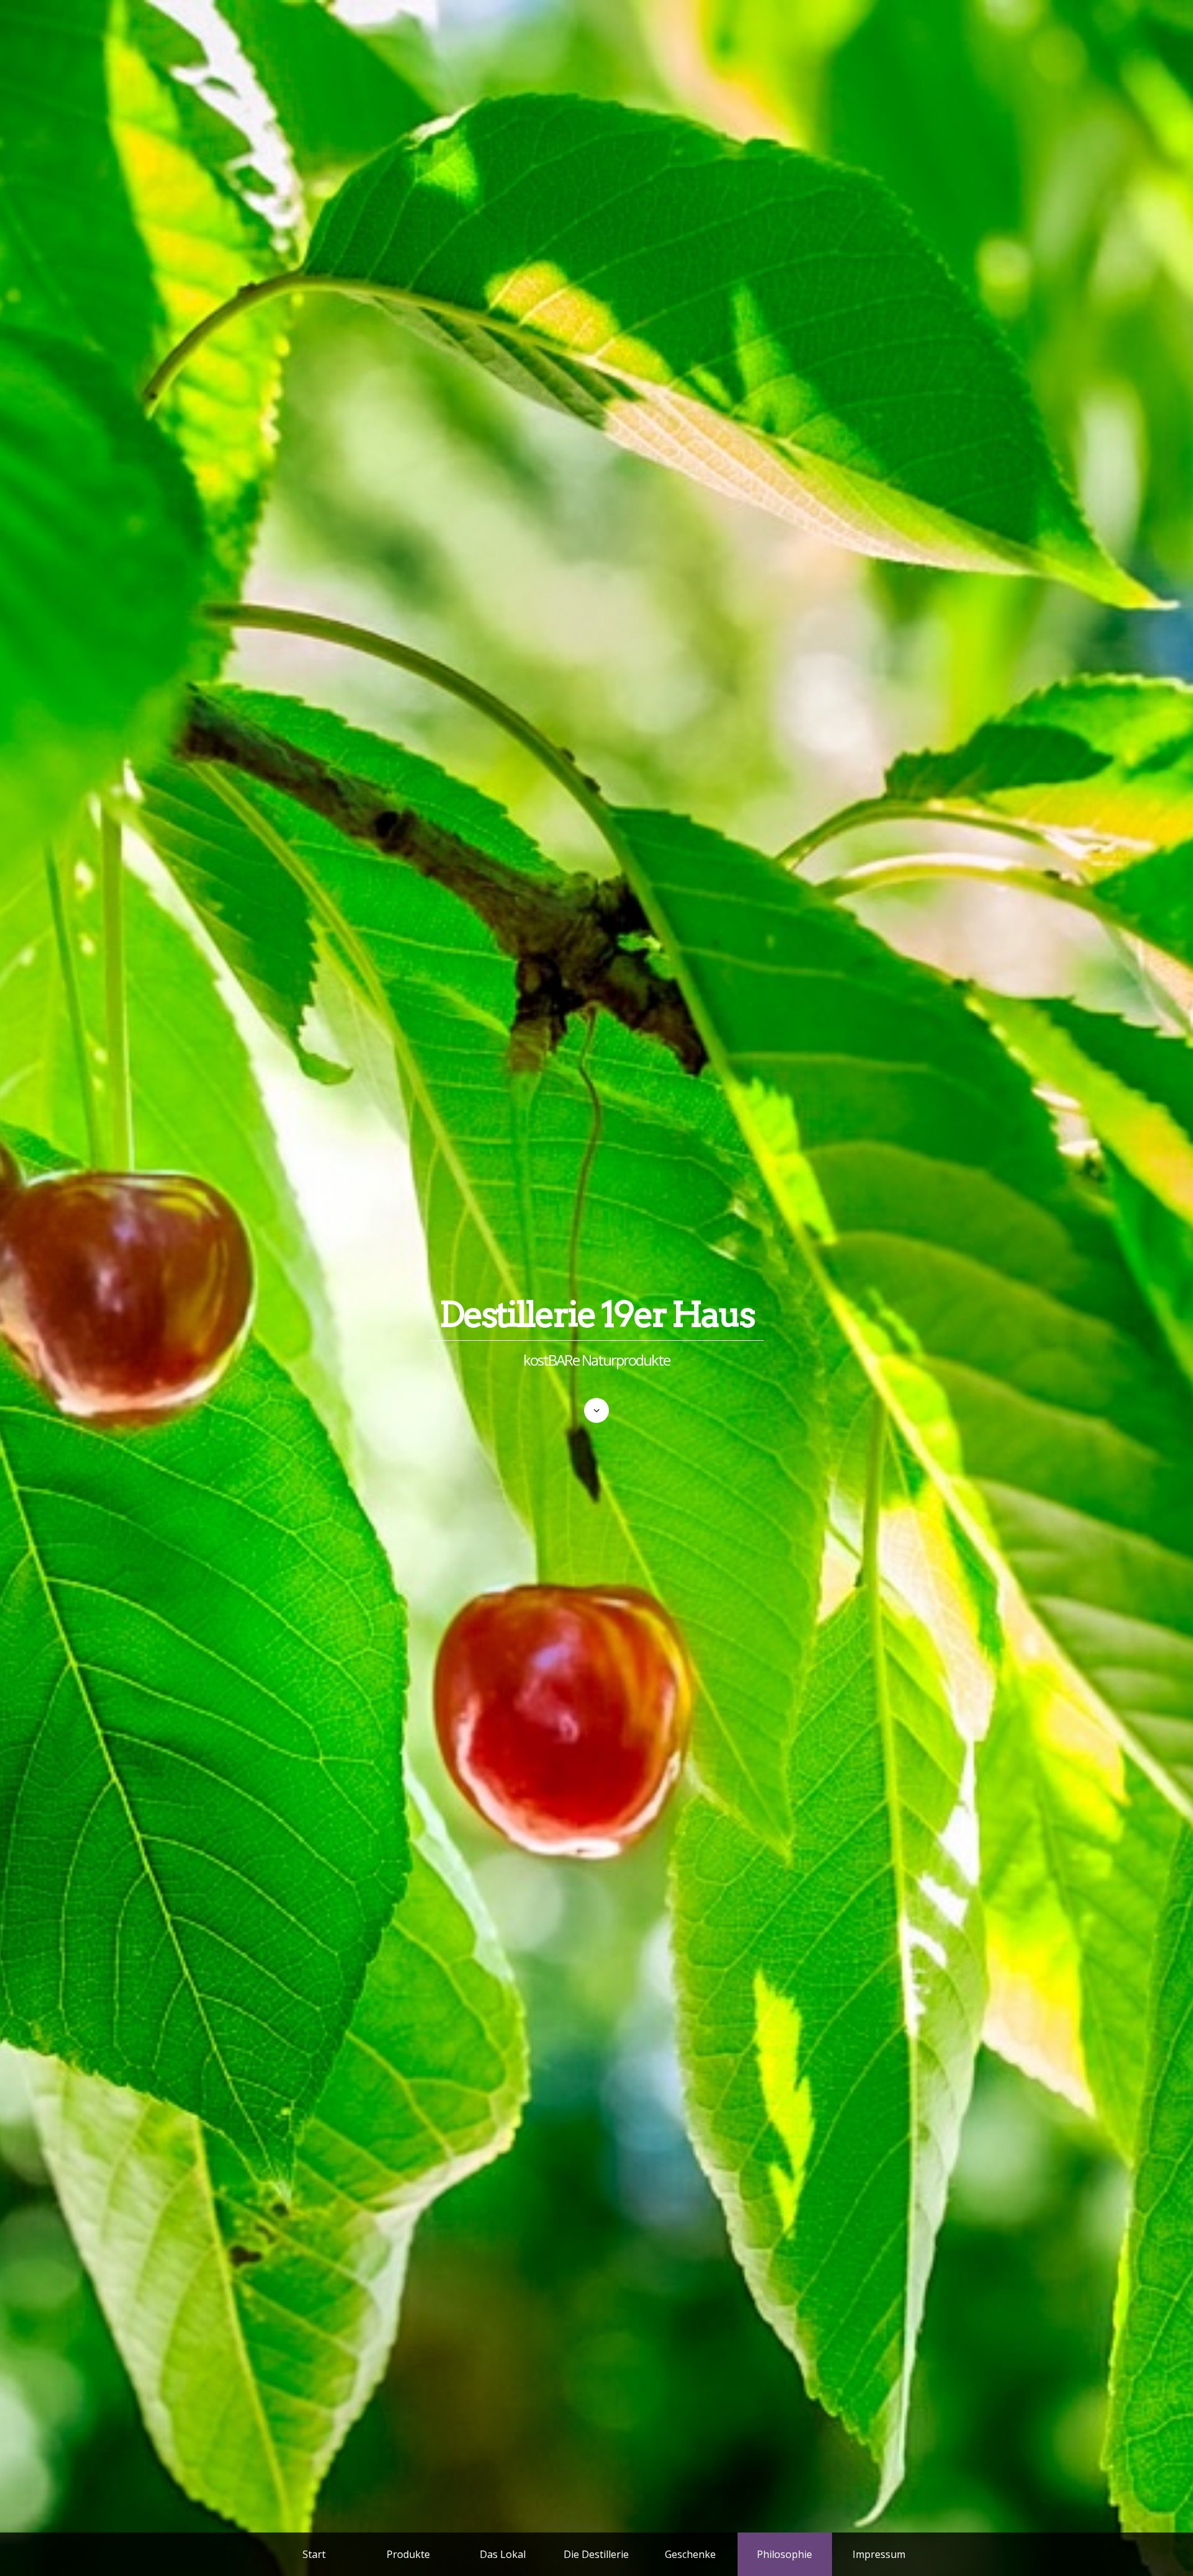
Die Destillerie (596, 2554)
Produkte (408, 2554)
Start (314, 2554)
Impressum (879, 2554)
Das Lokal (503, 2554)
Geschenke (690, 2554)
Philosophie (784, 2554)
